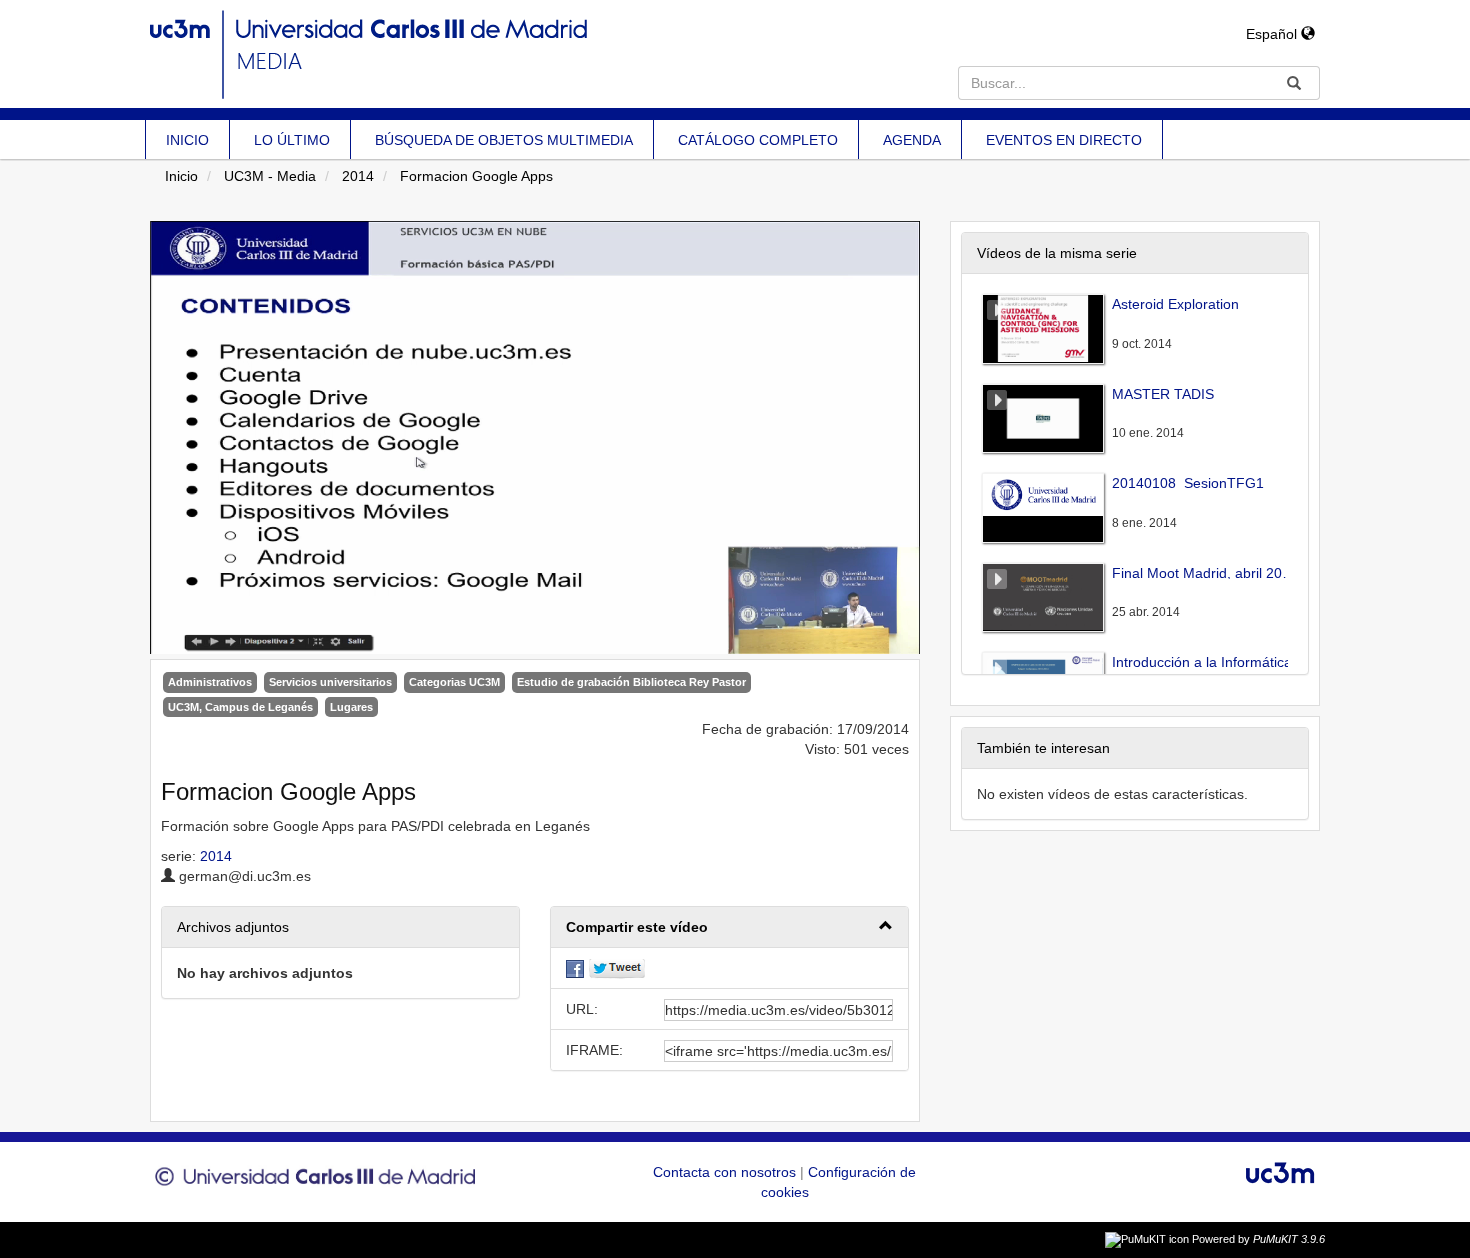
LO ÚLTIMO (292, 140)
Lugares (351, 707)
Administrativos (210, 682)
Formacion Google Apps (476, 176)
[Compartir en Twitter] (617, 968)
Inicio (181, 176)
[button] (729, 927)
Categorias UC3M (454, 682)
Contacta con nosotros (726, 1172)
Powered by (1258, 1239)
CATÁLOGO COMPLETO (758, 140)
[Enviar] (1294, 83)
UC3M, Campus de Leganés (240, 707)
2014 (358, 176)
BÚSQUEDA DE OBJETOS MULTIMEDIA (504, 140)
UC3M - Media (270, 176)
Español (1273, 34)
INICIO (187, 140)
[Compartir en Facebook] (575, 968)
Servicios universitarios (330, 682)
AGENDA (912, 140)
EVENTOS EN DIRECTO (1064, 140)
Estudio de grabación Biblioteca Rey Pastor (631, 682)
